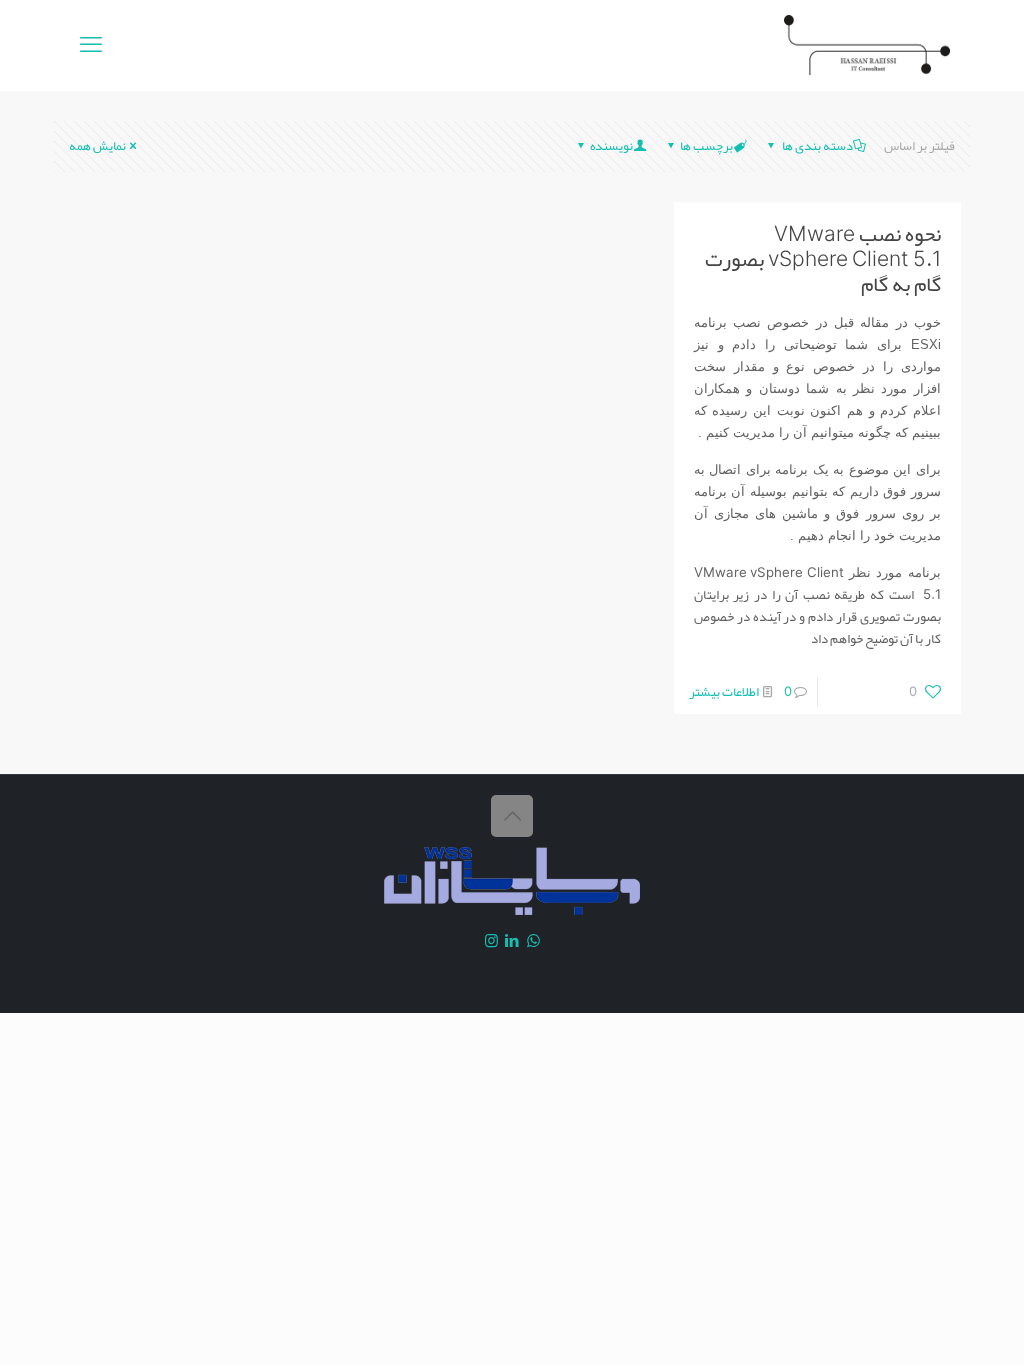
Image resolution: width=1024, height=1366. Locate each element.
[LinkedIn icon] (512, 941)
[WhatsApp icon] (533, 941)
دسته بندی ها (816, 146)
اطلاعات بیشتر (724, 692)
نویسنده (611, 146)
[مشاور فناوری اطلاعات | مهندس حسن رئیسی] (867, 45)
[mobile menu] (91, 45)
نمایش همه (97, 146)
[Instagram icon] (491, 941)
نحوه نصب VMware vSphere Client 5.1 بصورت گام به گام (823, 259)
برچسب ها (706, 146)
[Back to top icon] (512, 816)
